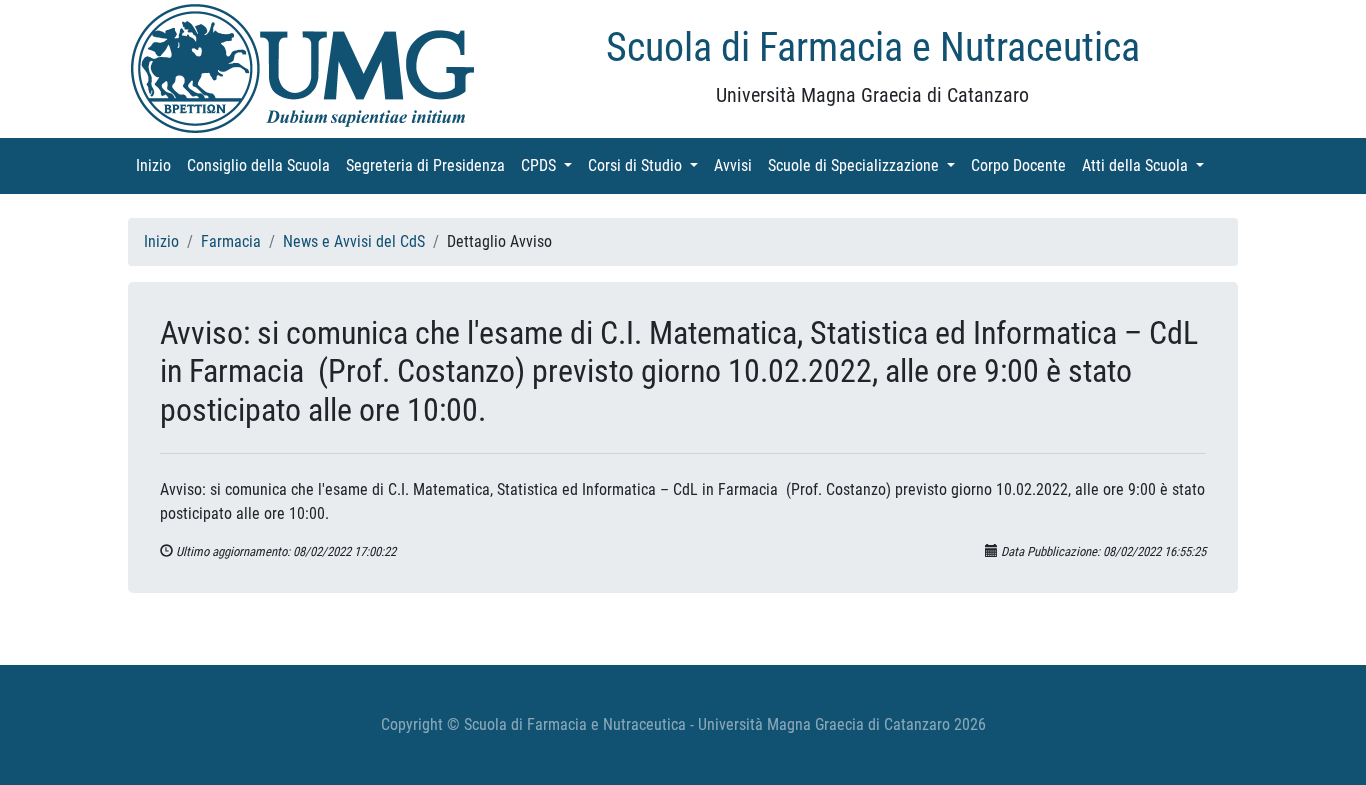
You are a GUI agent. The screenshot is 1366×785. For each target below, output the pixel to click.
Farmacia (231, 241)
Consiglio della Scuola (262, 165)
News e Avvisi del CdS (354, 241)
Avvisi (737, 165)
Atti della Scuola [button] (1147, 165)
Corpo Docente (1022, 165)
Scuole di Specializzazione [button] (865, 165)
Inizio (157, 165)
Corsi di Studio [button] (647, 165)
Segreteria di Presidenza (429, 165)
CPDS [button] (550, 165)
